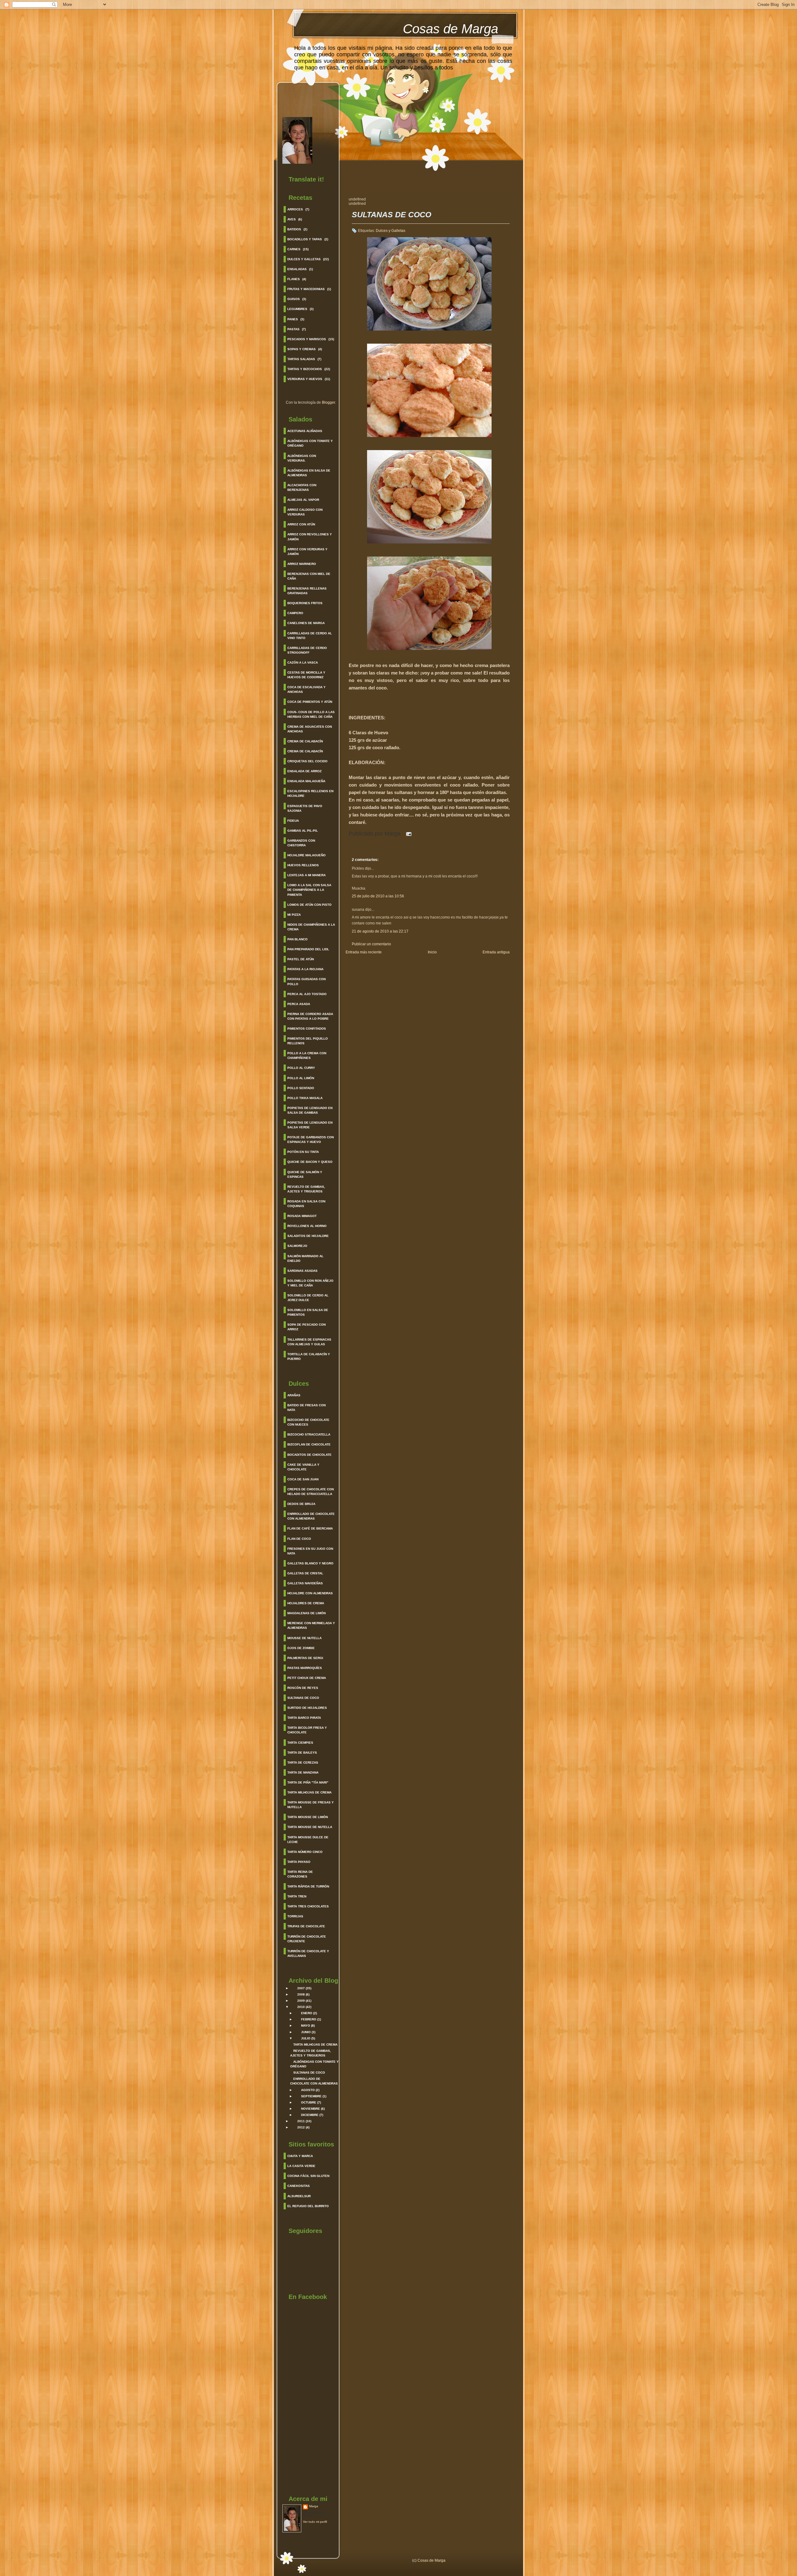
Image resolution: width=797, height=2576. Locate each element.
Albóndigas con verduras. (302, 458)
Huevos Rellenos (303, 865)
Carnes (294, 249)
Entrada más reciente (364, 952)
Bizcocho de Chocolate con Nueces (308, 1422)
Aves (292, 219)
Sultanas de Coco (303, 1698)
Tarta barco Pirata (304, 1718)
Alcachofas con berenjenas (302, 487)
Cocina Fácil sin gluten (308, 2176)
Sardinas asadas (302, 1271)
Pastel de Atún (301, 959)
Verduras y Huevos (305, 379)
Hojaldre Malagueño (307, 855)
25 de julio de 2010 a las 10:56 (378, 896)
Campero (295, 613)
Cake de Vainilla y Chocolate (303, 1467)
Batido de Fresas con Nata (307, 1408)
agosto (308, 2090)
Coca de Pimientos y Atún (310, 702)
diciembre (310, 2115)
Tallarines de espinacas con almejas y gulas (309, 1342)
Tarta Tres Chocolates (308, 1906)
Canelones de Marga (306, 623)
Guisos (294, 299)
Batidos (294, 229)
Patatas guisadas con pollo (307, 981)
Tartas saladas (301, 359)
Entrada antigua (496, 952)
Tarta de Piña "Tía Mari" (308, 1782)
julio (306, 2038)
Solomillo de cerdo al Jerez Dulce (308, 1298)
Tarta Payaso (299, 1862)
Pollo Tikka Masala (305, 1098)
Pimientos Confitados (307, 1029)
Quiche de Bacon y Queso (310, 1162)
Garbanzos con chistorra (301, 843)
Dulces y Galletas (304, 259)
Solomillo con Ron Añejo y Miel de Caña (310, 1283)
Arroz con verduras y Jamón (307, 552)
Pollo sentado (301, 1088)
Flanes (294, 279)
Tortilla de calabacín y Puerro (309, 1356)
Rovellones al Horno (307, 1226)
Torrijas (295, 1916)
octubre (309, 2102)
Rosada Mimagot (302, 1216)
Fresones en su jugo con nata (310, 1551)
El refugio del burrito (308, 2206)
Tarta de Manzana (303, 1772)
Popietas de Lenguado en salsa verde (310, 1125)
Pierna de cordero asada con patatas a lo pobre (310, 1016)
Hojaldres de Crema (306, 1603)
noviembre (311, 2109)
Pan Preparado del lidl (308, 949)
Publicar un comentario (371, 944)
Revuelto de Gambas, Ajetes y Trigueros (306, 1189)
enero (307, 2013)
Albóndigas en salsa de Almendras (309, 473)
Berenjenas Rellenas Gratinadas (307, 591)
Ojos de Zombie (301, 1648)
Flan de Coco (299, 1539)
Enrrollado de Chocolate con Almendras (311, 1516)
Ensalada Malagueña (306, 781)
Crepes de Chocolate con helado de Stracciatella (311, 1492)
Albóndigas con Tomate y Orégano (310, 443)
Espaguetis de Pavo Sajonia (305, 808)
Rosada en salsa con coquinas (306, 1204)
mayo (306, 2026)
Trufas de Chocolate (306, 1926)
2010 (301, 2007)
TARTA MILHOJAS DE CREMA (315, 2045)
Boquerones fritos (305, 603)
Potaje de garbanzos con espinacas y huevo (311, 1140)
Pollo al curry (301, 1068)
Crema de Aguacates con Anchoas (310, 729)
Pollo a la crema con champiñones (307, 1055)
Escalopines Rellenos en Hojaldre (310, 793)
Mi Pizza (294, 915)
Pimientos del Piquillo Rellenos (308, 1041)
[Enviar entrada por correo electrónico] (407, 834)
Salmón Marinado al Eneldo (305, 1258)
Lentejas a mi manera (307, 875)
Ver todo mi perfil (315, 2522)
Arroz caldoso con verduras (305, 512)
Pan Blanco (297, 939)
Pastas (293, 329)
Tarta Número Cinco (305, 1852)
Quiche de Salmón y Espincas (305, 1174)
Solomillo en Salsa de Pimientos (308, 1312)
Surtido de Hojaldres (307, 1708)
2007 (301, 1988)
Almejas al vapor (303, 500)
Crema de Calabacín (305, 741)
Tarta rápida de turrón (308, 1886)
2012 (301, 2127)
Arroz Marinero (302, 564)
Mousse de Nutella (304, 1638)
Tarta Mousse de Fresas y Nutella (311, 1805)
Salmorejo (297, 1246)
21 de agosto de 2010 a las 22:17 (380, 931)
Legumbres (297, 309)
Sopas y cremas (302, 349)
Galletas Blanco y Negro (310, 1563)
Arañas (294, 1395)
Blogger (328, 402)
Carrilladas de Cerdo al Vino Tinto (310, 636)
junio (306, 2032)
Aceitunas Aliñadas (305, 431)
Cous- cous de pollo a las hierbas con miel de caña (311, 714)
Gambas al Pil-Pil (303, 831)
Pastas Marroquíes (305, 1668)
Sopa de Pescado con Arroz (307, 1327)
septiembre (311, 2096)
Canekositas (299, 2186)
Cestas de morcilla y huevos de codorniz (306, 675)
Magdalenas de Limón (307, 1613)
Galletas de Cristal (305, 1573)
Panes (293, 319)
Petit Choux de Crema (307, 1678)
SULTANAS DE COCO (309, 2073)
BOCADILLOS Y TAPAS (305, 239)
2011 (301, 2121)
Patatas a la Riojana (305, 969)
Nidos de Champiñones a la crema (311, 927)
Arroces (295, 209)
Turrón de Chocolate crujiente (307, 1939)
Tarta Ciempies (300, 1743)
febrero (309, 2019)
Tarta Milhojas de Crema (309, 1792)
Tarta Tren (297, 1896)
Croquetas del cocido (307, 761)
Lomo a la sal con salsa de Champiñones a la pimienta (309, 890)
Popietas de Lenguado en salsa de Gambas (310, 1110)
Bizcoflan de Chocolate (309, 1444)
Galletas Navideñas (305, 1583)
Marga (314, 2506)
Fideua (293, 821)
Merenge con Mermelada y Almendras (311, 1625)
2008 (301, 1994)
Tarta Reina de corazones (300, 1874)
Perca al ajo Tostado (307, 994)
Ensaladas (297, 269)
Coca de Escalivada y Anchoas (307, 689)
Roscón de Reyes (303, 1688)
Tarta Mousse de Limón (308, 1817)
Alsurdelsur (299, 2196)
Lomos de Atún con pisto (309, 905)
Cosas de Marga (450, 29)
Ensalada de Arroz (304, 771)
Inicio (432, 952)
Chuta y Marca (300, 2156)
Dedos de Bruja (301, 1504)
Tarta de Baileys (302, 1753)
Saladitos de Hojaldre (308, 1236)
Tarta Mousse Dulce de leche (308, 1840)
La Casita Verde (301, 2166)
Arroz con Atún (301, 524)
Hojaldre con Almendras (310, 1593)
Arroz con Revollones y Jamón (310, 537)
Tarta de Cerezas (303, 1763)
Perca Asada (299, 1004)
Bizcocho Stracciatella (309, 1434)
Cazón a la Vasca (303, 663)
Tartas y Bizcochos (305, 369)
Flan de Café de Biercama (310, 1528)
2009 (301, 2001)
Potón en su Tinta (303, 1152)
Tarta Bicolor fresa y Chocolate (307, 1730)
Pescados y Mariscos (307, 339)
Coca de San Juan (303, 1479)
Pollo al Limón (301, 1078)
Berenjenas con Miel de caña (309, 576)
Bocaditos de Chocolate (309, 1455)
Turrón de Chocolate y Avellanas (308, 1953)
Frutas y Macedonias (306, 289)
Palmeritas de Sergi (305, 1658)
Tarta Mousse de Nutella (310, 1827)
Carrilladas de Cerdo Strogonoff (307, 650)
